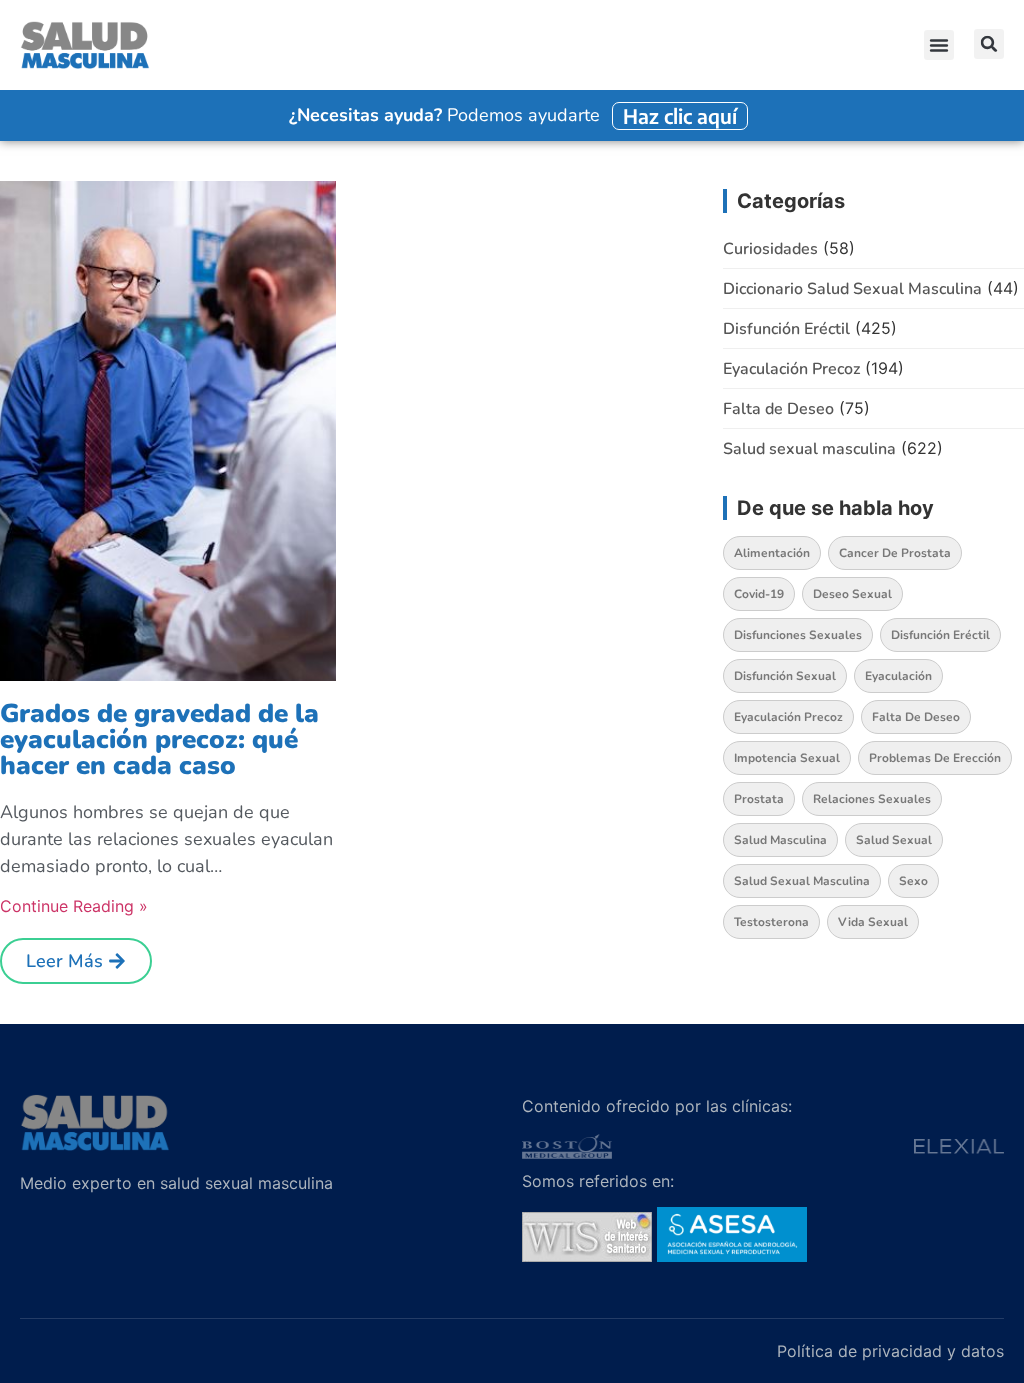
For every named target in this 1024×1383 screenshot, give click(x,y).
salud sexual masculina (802, 881)
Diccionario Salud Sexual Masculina (852, 289)
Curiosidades (770, 249)
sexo (913, 881)
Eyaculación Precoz (791, 369)
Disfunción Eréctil (786, 329)
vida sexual (873, 922)
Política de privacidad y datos (890, 1351)
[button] (939, 45)
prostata (759, 799)
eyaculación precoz (788, 717)
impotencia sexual (787, 758)
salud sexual (894, 840)
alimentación (772, 553)
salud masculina (780, 840)
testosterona (771, 922)
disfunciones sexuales (798, 635)
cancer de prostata (895, 553)
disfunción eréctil (940, 635)
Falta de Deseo (778, 409)
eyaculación (898, 676)
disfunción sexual (785, 676)
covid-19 (759, 594)
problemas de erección (935, 758)
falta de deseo (916, 717)
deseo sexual (852, 594)
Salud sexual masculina (809, 449)
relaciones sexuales (872, 799)
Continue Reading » (74, 906)
